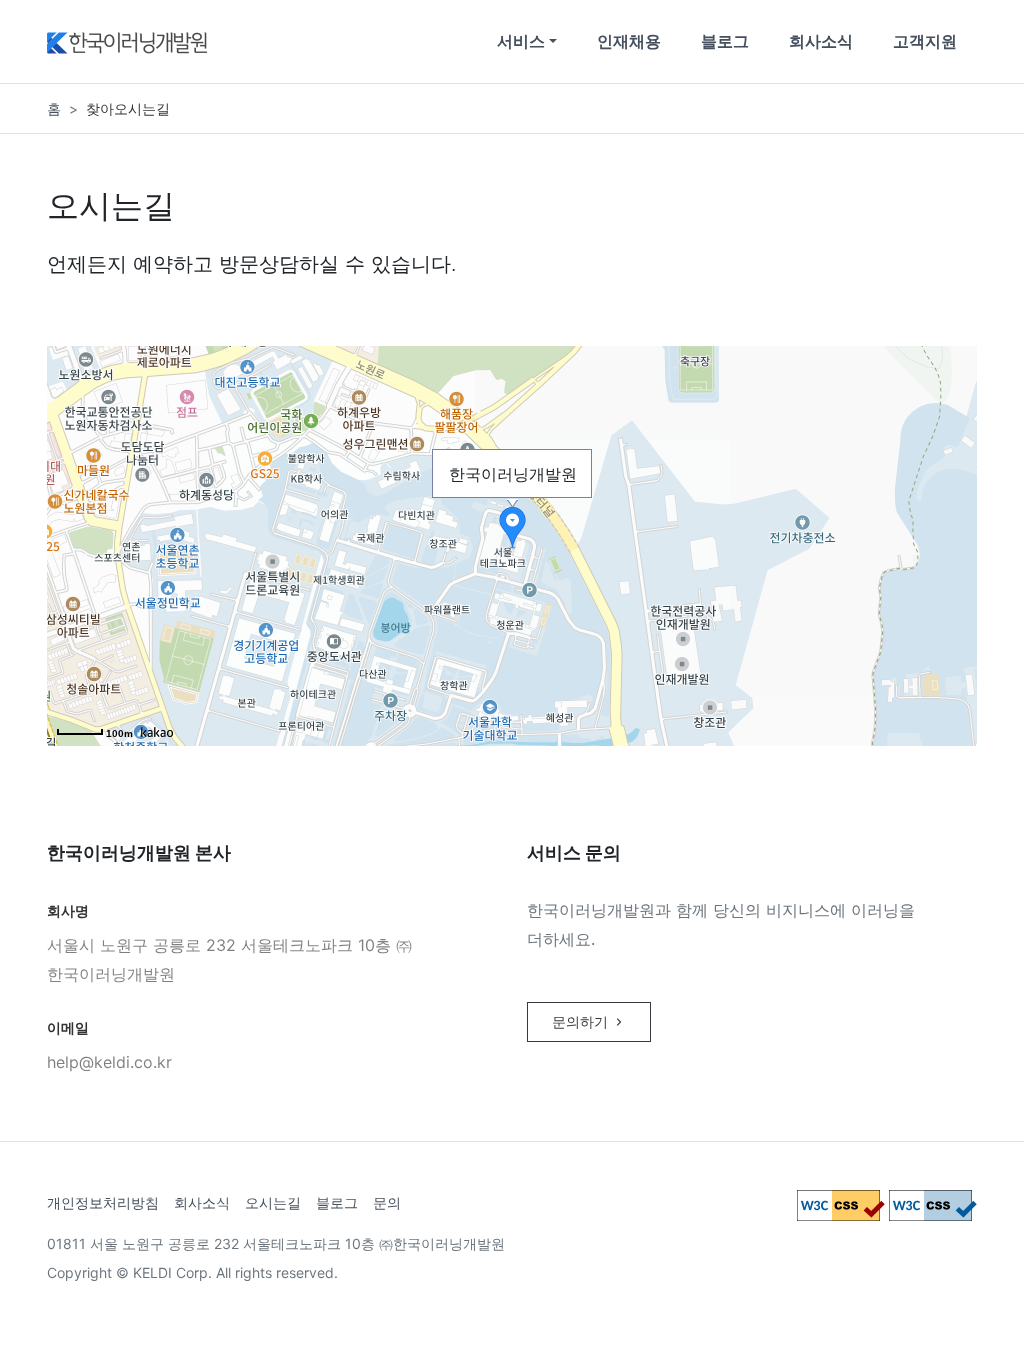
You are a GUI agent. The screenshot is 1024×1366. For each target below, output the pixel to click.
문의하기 (582, 1021)
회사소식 (821, 41)
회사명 (68, 910)
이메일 (68, 1027)
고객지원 (925, 41)
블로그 (725, 41)
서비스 (521, 41)
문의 (387, 1202)
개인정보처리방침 (103, 1202)
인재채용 (629, 41)
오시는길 (273, 1202)
